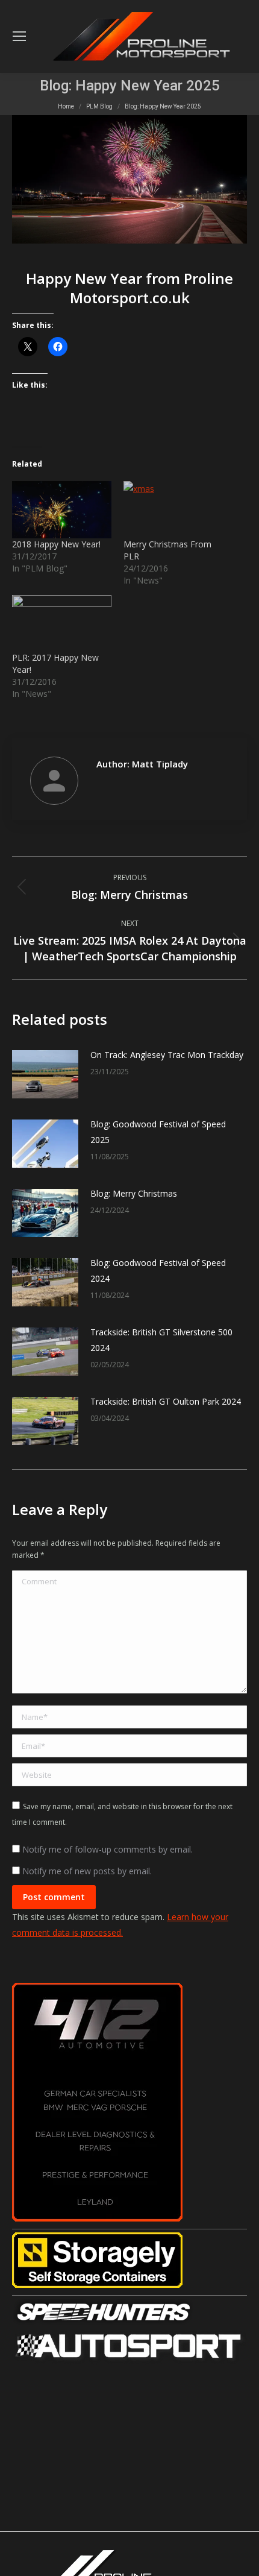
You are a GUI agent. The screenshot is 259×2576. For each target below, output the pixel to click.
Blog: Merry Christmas (134, 1193)
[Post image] (45, 1074)
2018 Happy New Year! (56, 544)
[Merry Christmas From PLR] (173, 509)
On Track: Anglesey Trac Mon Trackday (167, 1055)
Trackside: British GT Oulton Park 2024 (166, 1401)
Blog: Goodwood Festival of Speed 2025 (158, 1132)
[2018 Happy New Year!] (62, 509)
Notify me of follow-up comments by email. (108, 1849)
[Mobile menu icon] (19, 36)
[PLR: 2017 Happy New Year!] (62, 623)
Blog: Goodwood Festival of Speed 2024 (158, 1271)
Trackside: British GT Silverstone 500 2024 (161, 1340)
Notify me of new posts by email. (87, 1871)
